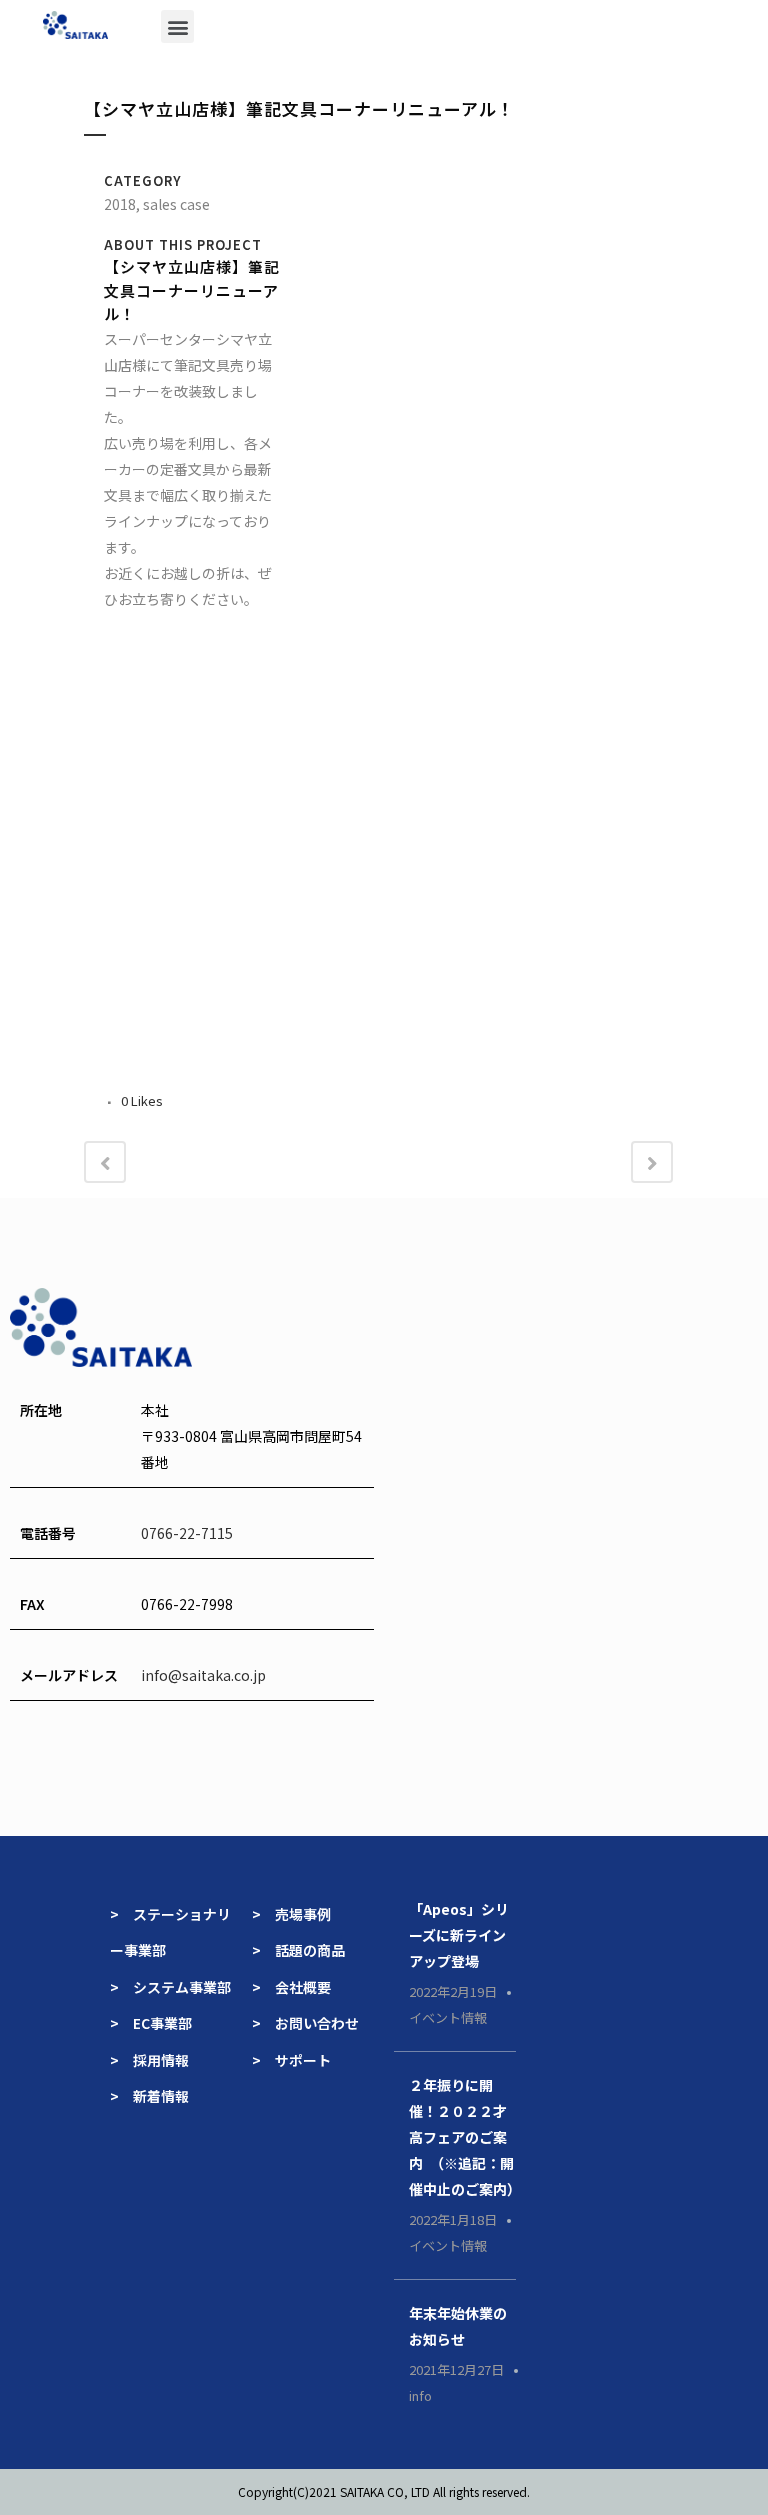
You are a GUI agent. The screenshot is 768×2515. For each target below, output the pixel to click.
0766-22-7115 (187, 1533)
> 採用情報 (149, 2060)
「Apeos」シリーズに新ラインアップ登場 (459, 1935)
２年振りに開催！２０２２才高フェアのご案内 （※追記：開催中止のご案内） (465, 2137)
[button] (177, 26)
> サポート (291, 2060)
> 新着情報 (149, 2096)
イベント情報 (448, 2017)
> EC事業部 (151, 2023)
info (420, 2395)
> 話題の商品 (298, 1950)
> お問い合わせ (305, 2023)
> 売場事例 (298, 1914)
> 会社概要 (291, 1987)
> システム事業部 (170, 1987)
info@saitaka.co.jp (203, 1675)
